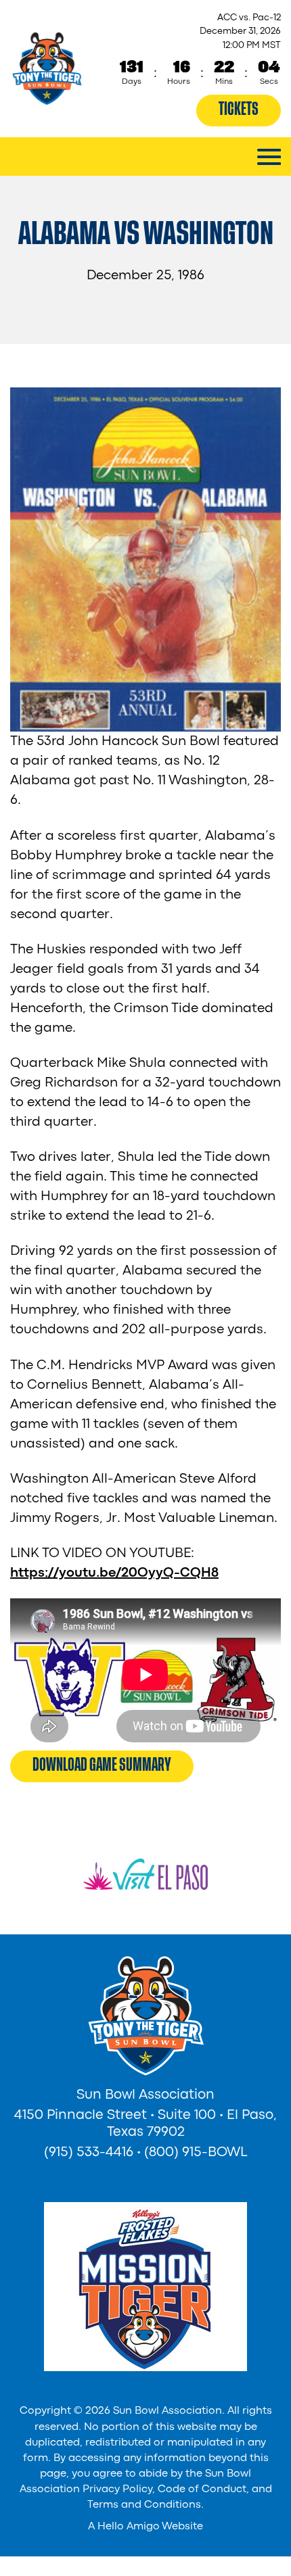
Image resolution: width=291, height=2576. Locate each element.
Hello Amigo (129, 2527)
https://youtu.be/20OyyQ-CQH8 (114, 1573)
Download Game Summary (102, 1765)
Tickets (239, 109)
